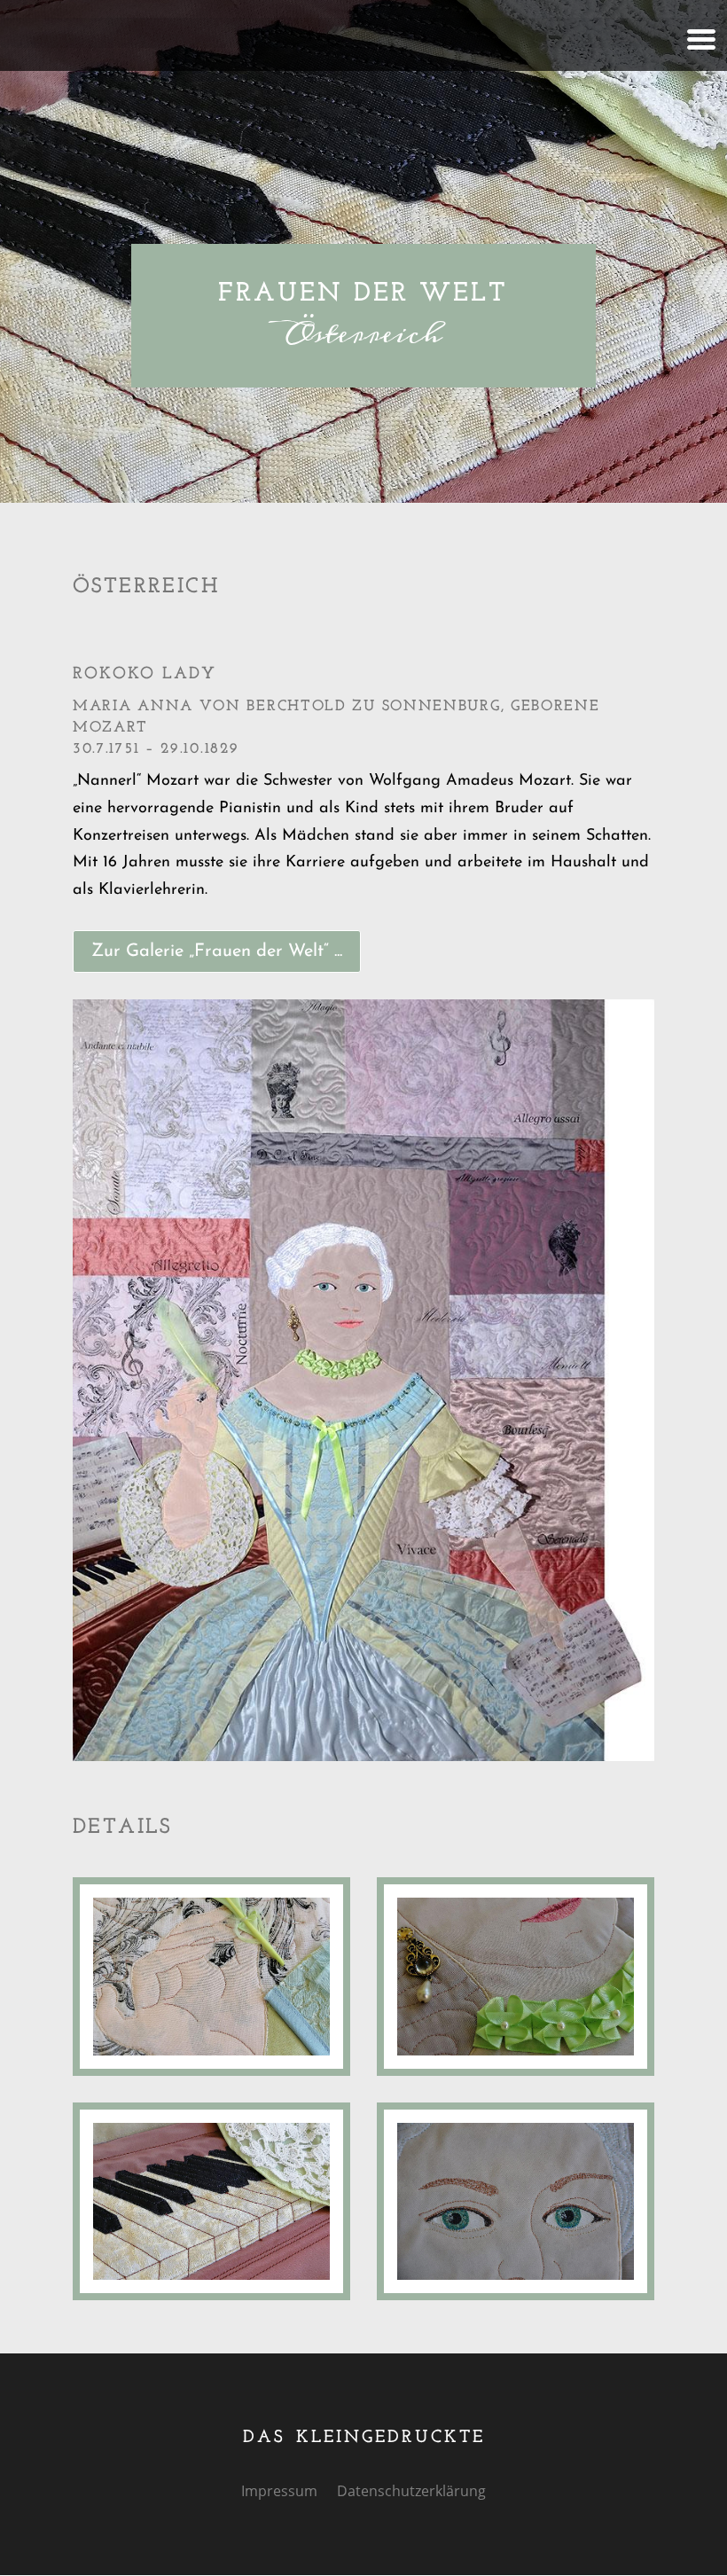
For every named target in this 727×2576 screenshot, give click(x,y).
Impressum (279, 2493)
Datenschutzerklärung (411, 2493)
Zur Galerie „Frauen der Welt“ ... (217, 951)
